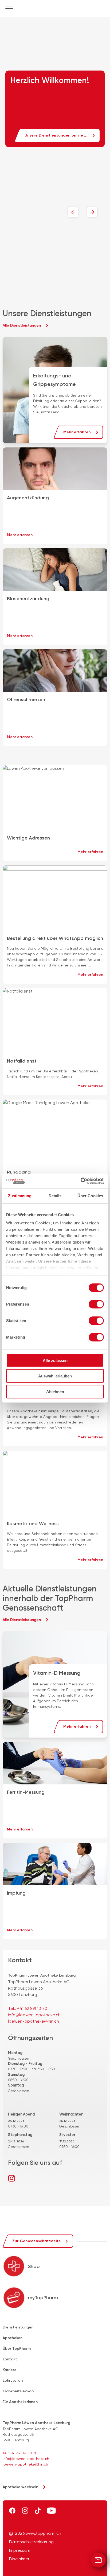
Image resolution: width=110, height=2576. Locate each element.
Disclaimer (19, 2559)
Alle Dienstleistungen (22, 325)
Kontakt (10, 2359)
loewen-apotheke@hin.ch (34, 2021)
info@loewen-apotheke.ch (34, 2015)
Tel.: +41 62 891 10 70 (28, 2008)
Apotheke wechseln (20, 2487)
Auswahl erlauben (55, 1376)
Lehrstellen (13, 2380)
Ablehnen (55, 1391)
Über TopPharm (17, 2349)
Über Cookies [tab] (90, 1196)
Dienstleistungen (18, 2327)
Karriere (10, 2370)
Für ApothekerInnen (20, 2402)
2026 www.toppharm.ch (38, 2533)
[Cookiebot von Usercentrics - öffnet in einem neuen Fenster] (80, 1181)
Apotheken (13, 2338)
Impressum (20, 2550)
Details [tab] (55, 1196)
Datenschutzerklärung (31, 2542)
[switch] (96, 1304)
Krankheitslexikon (18, 2391)
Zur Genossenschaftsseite (37, 2241)
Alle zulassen (55, 1360)
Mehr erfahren (77, 432)
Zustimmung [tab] (20, 1196)
